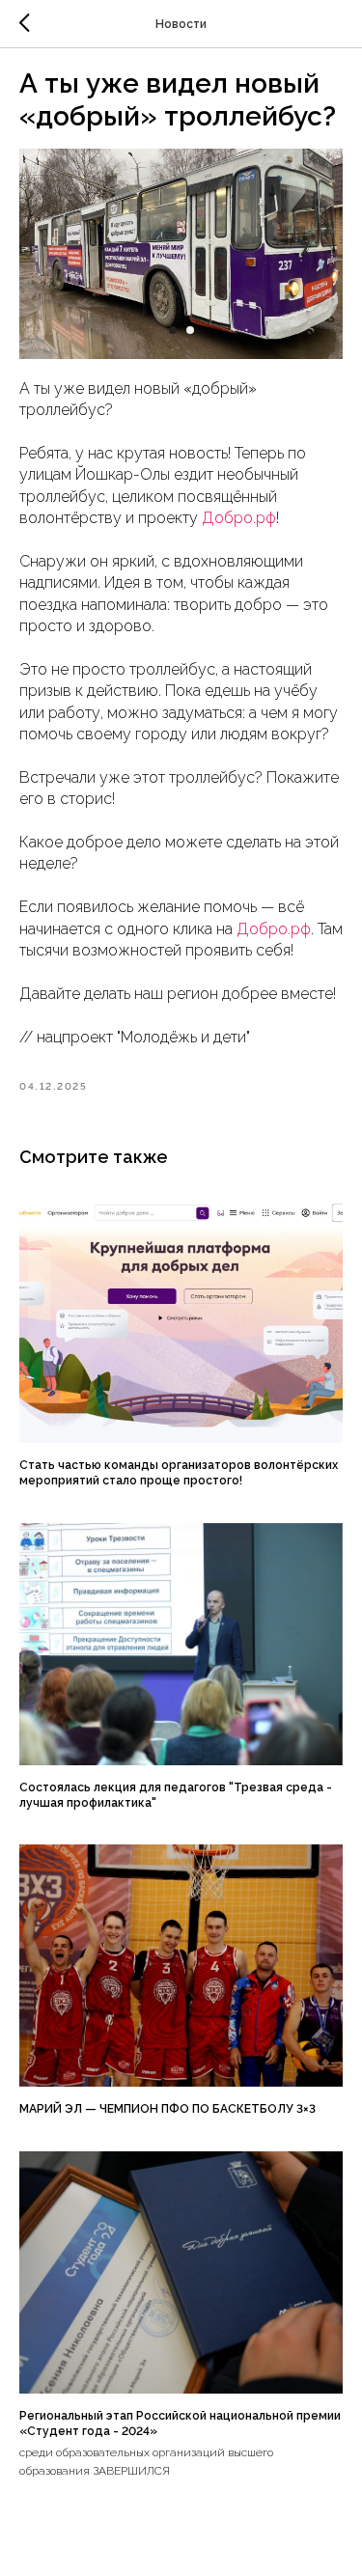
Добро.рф (239, 518)
